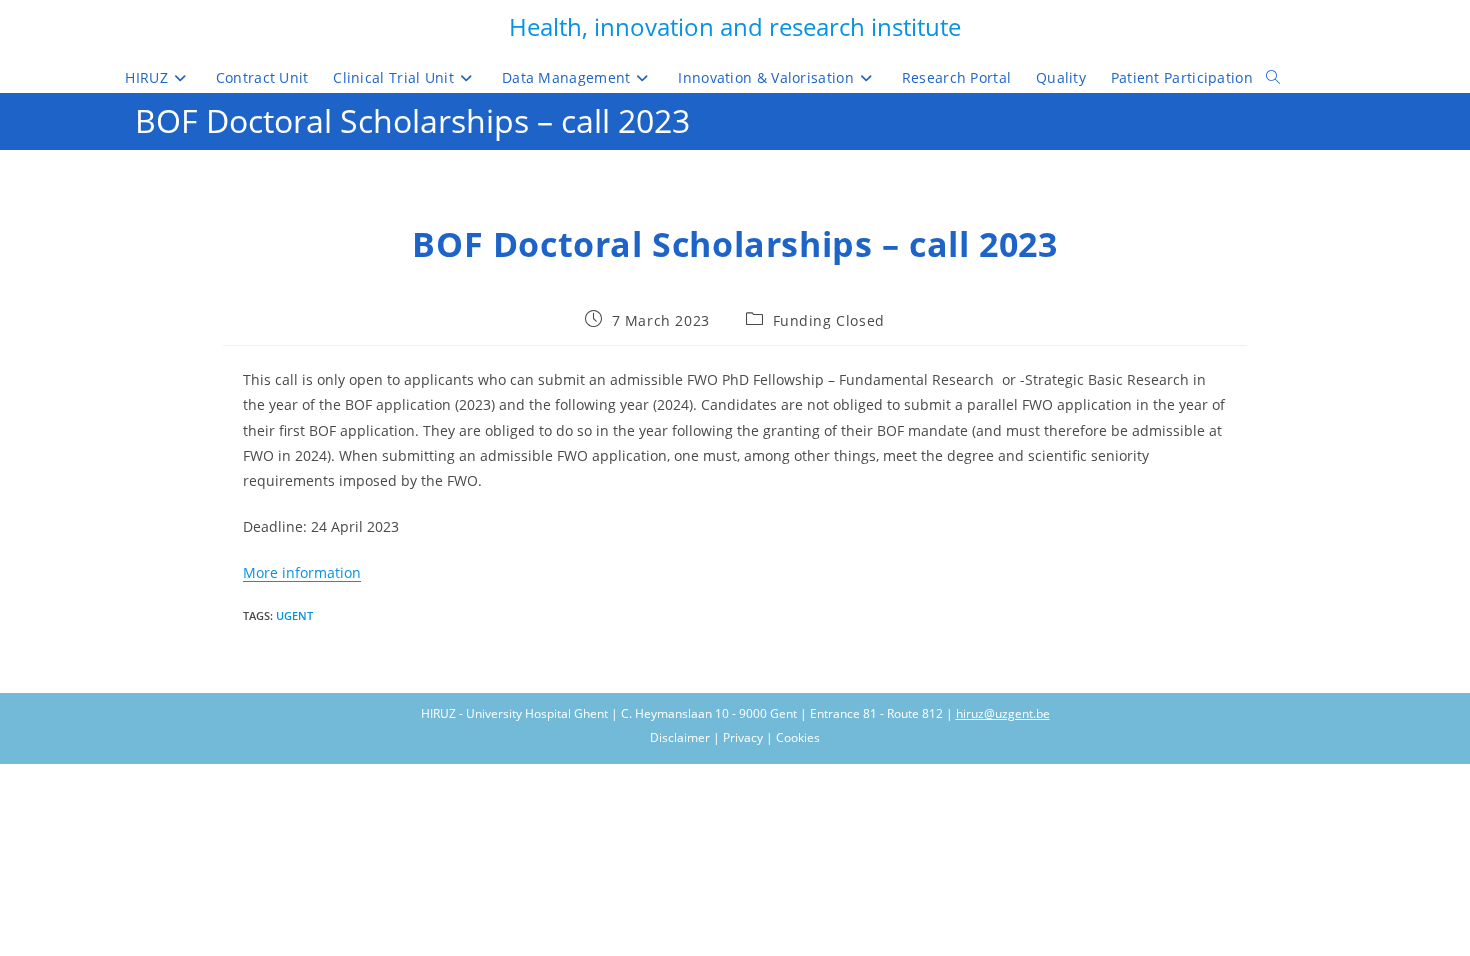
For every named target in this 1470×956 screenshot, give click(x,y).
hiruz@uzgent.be (1003, 713)
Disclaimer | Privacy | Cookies (735, 737)
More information (302, 572)
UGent (294, 615)
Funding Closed (829, 320)
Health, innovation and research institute (735, 26)
